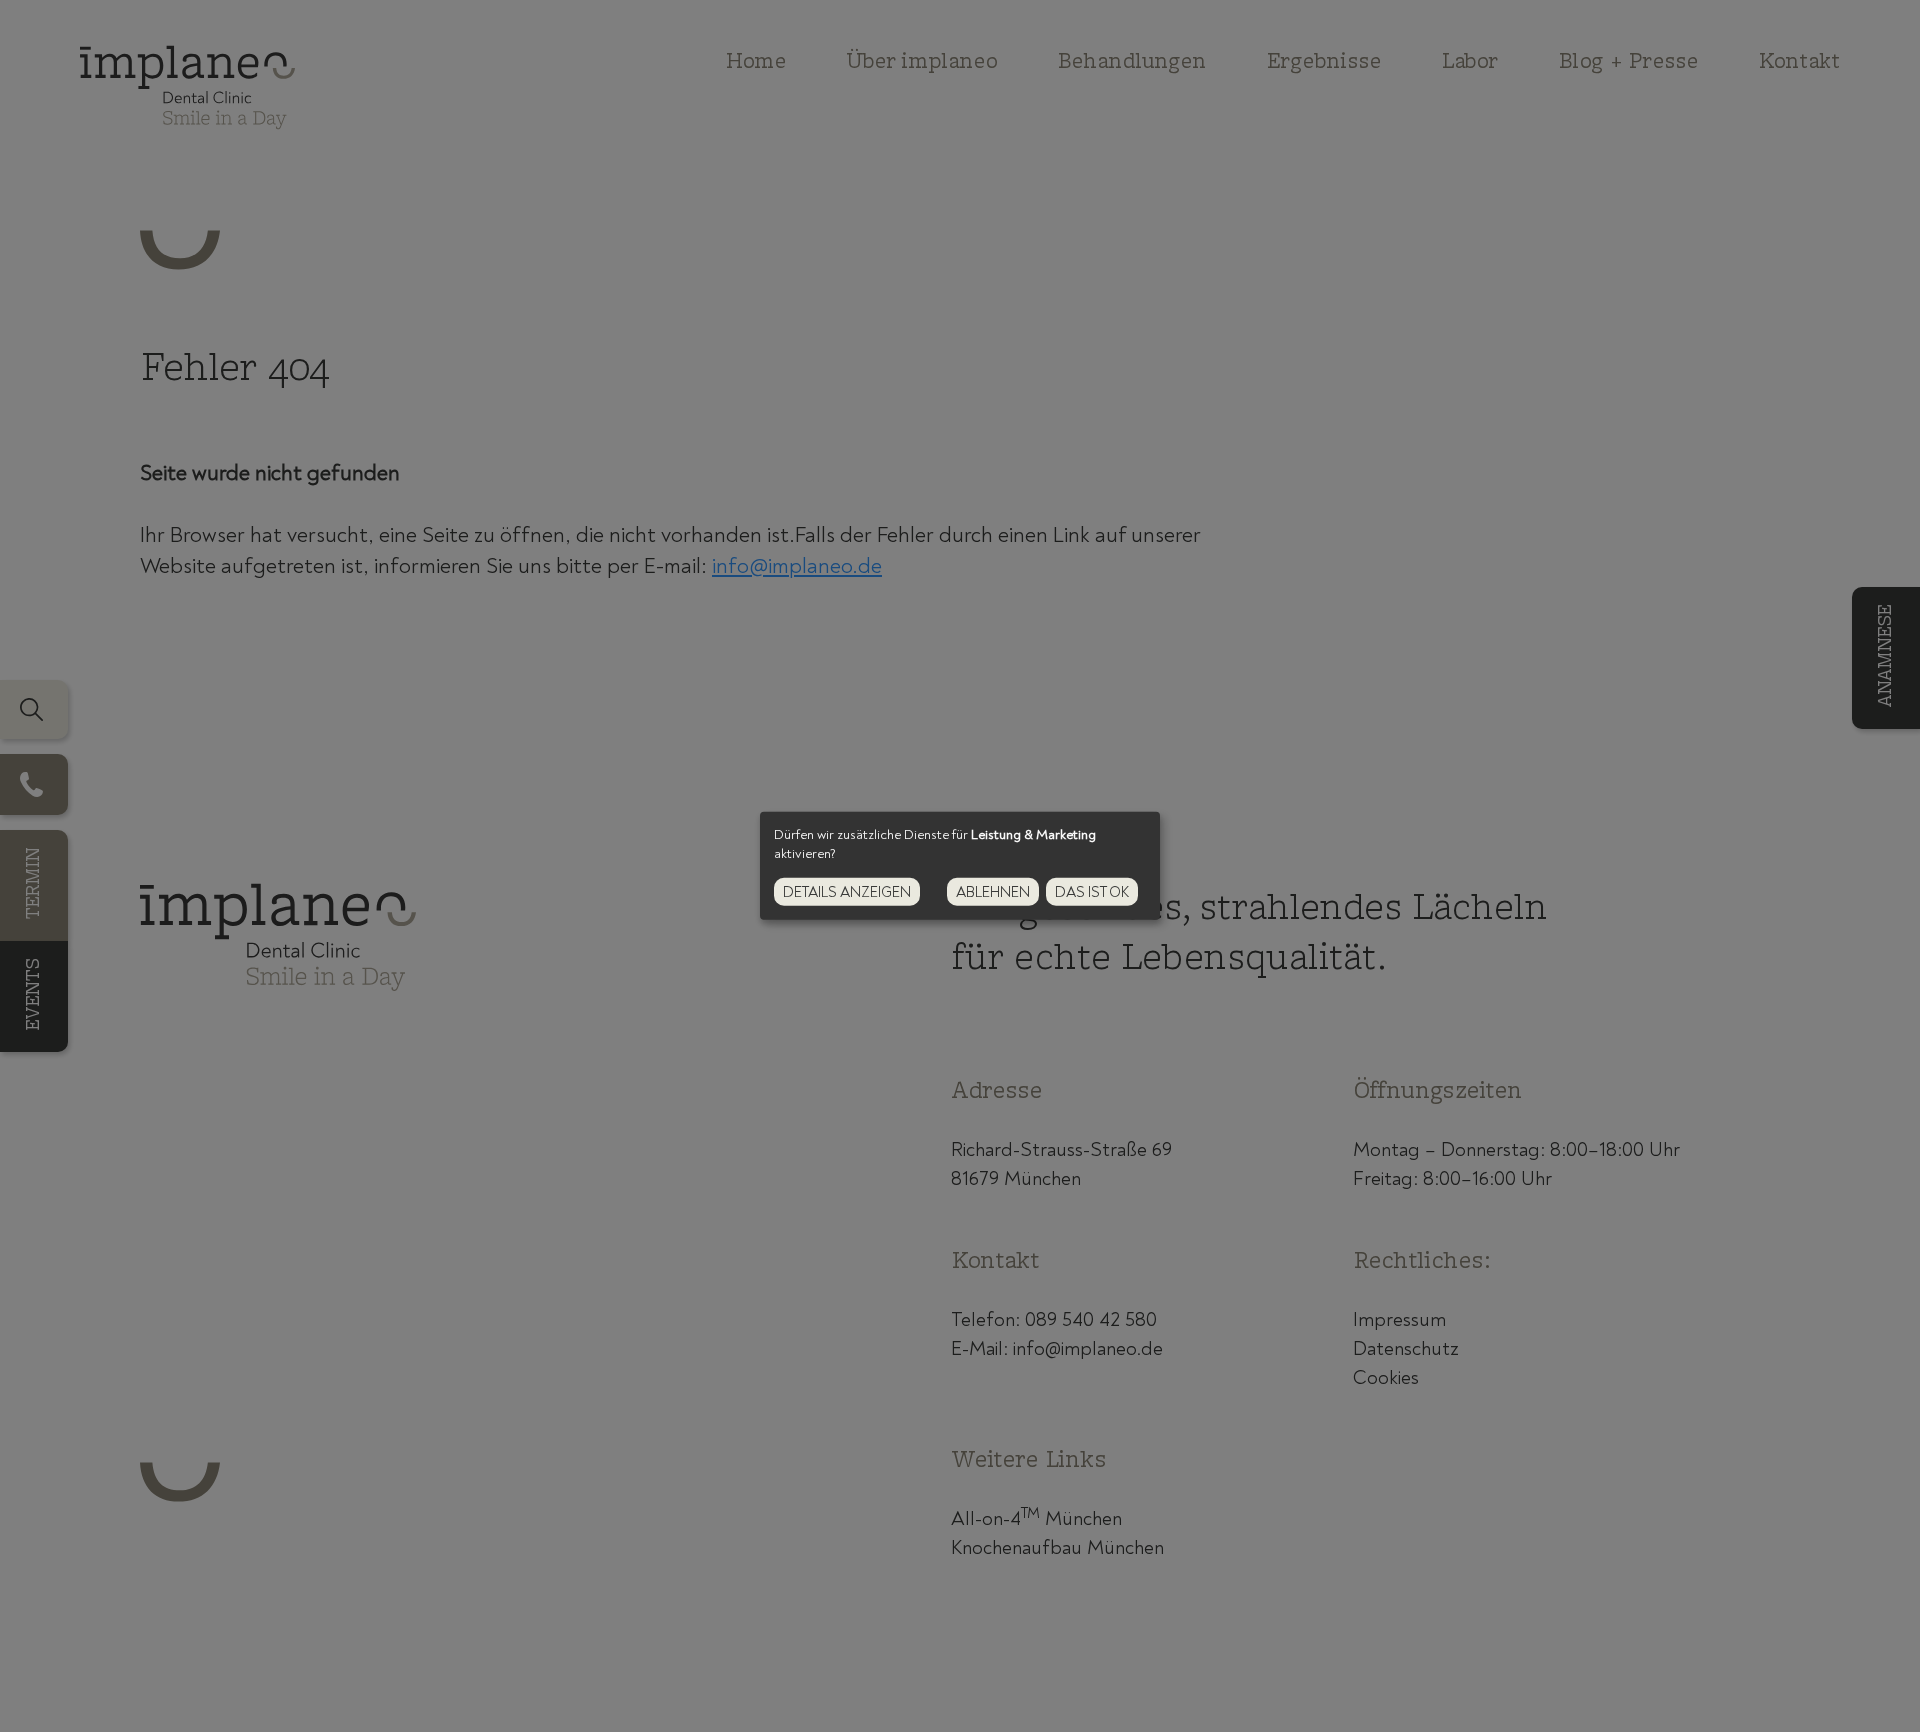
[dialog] (960, 866)
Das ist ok (1092, 892)
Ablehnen (993, 892)
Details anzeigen (847, 892)
